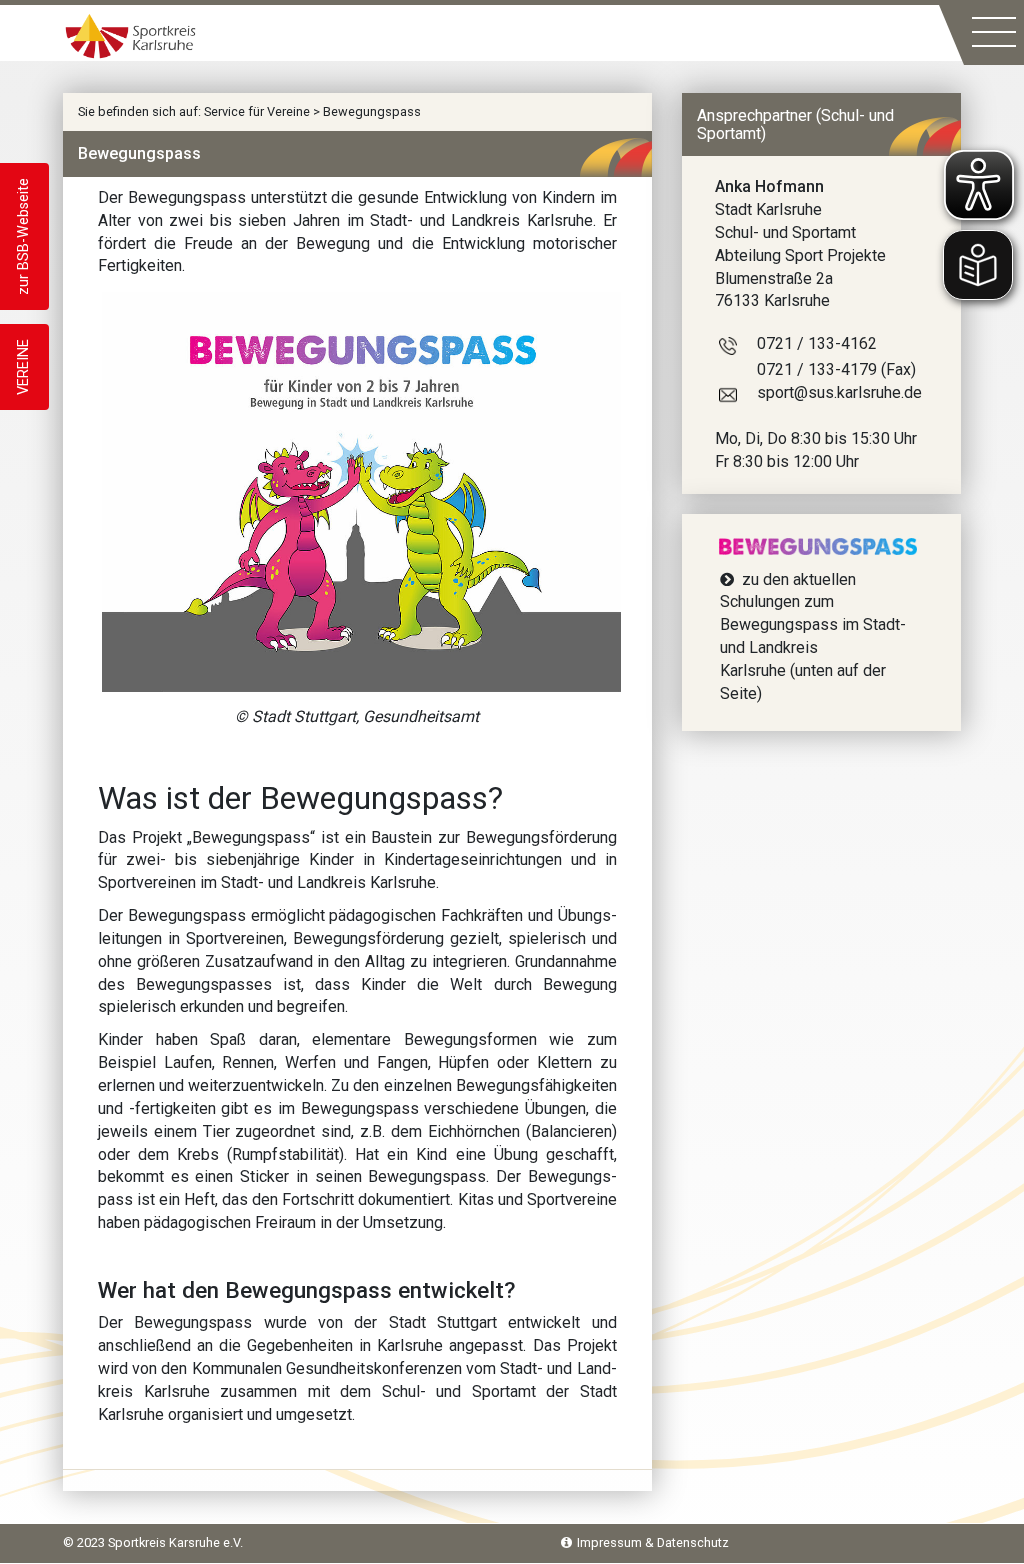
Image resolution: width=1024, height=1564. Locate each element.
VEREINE (23, 367)
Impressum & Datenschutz (653, 1542)
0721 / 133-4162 (817, 343)
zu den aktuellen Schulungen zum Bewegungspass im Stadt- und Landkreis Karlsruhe (813, 625)
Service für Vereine (257, 111)
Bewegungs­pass (187, 915)
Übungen (555, 1108)
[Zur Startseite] (130, 34)
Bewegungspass (372, 111)
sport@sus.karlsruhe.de (839, 392)
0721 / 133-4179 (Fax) (836, 369)
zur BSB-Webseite (23, 236)
